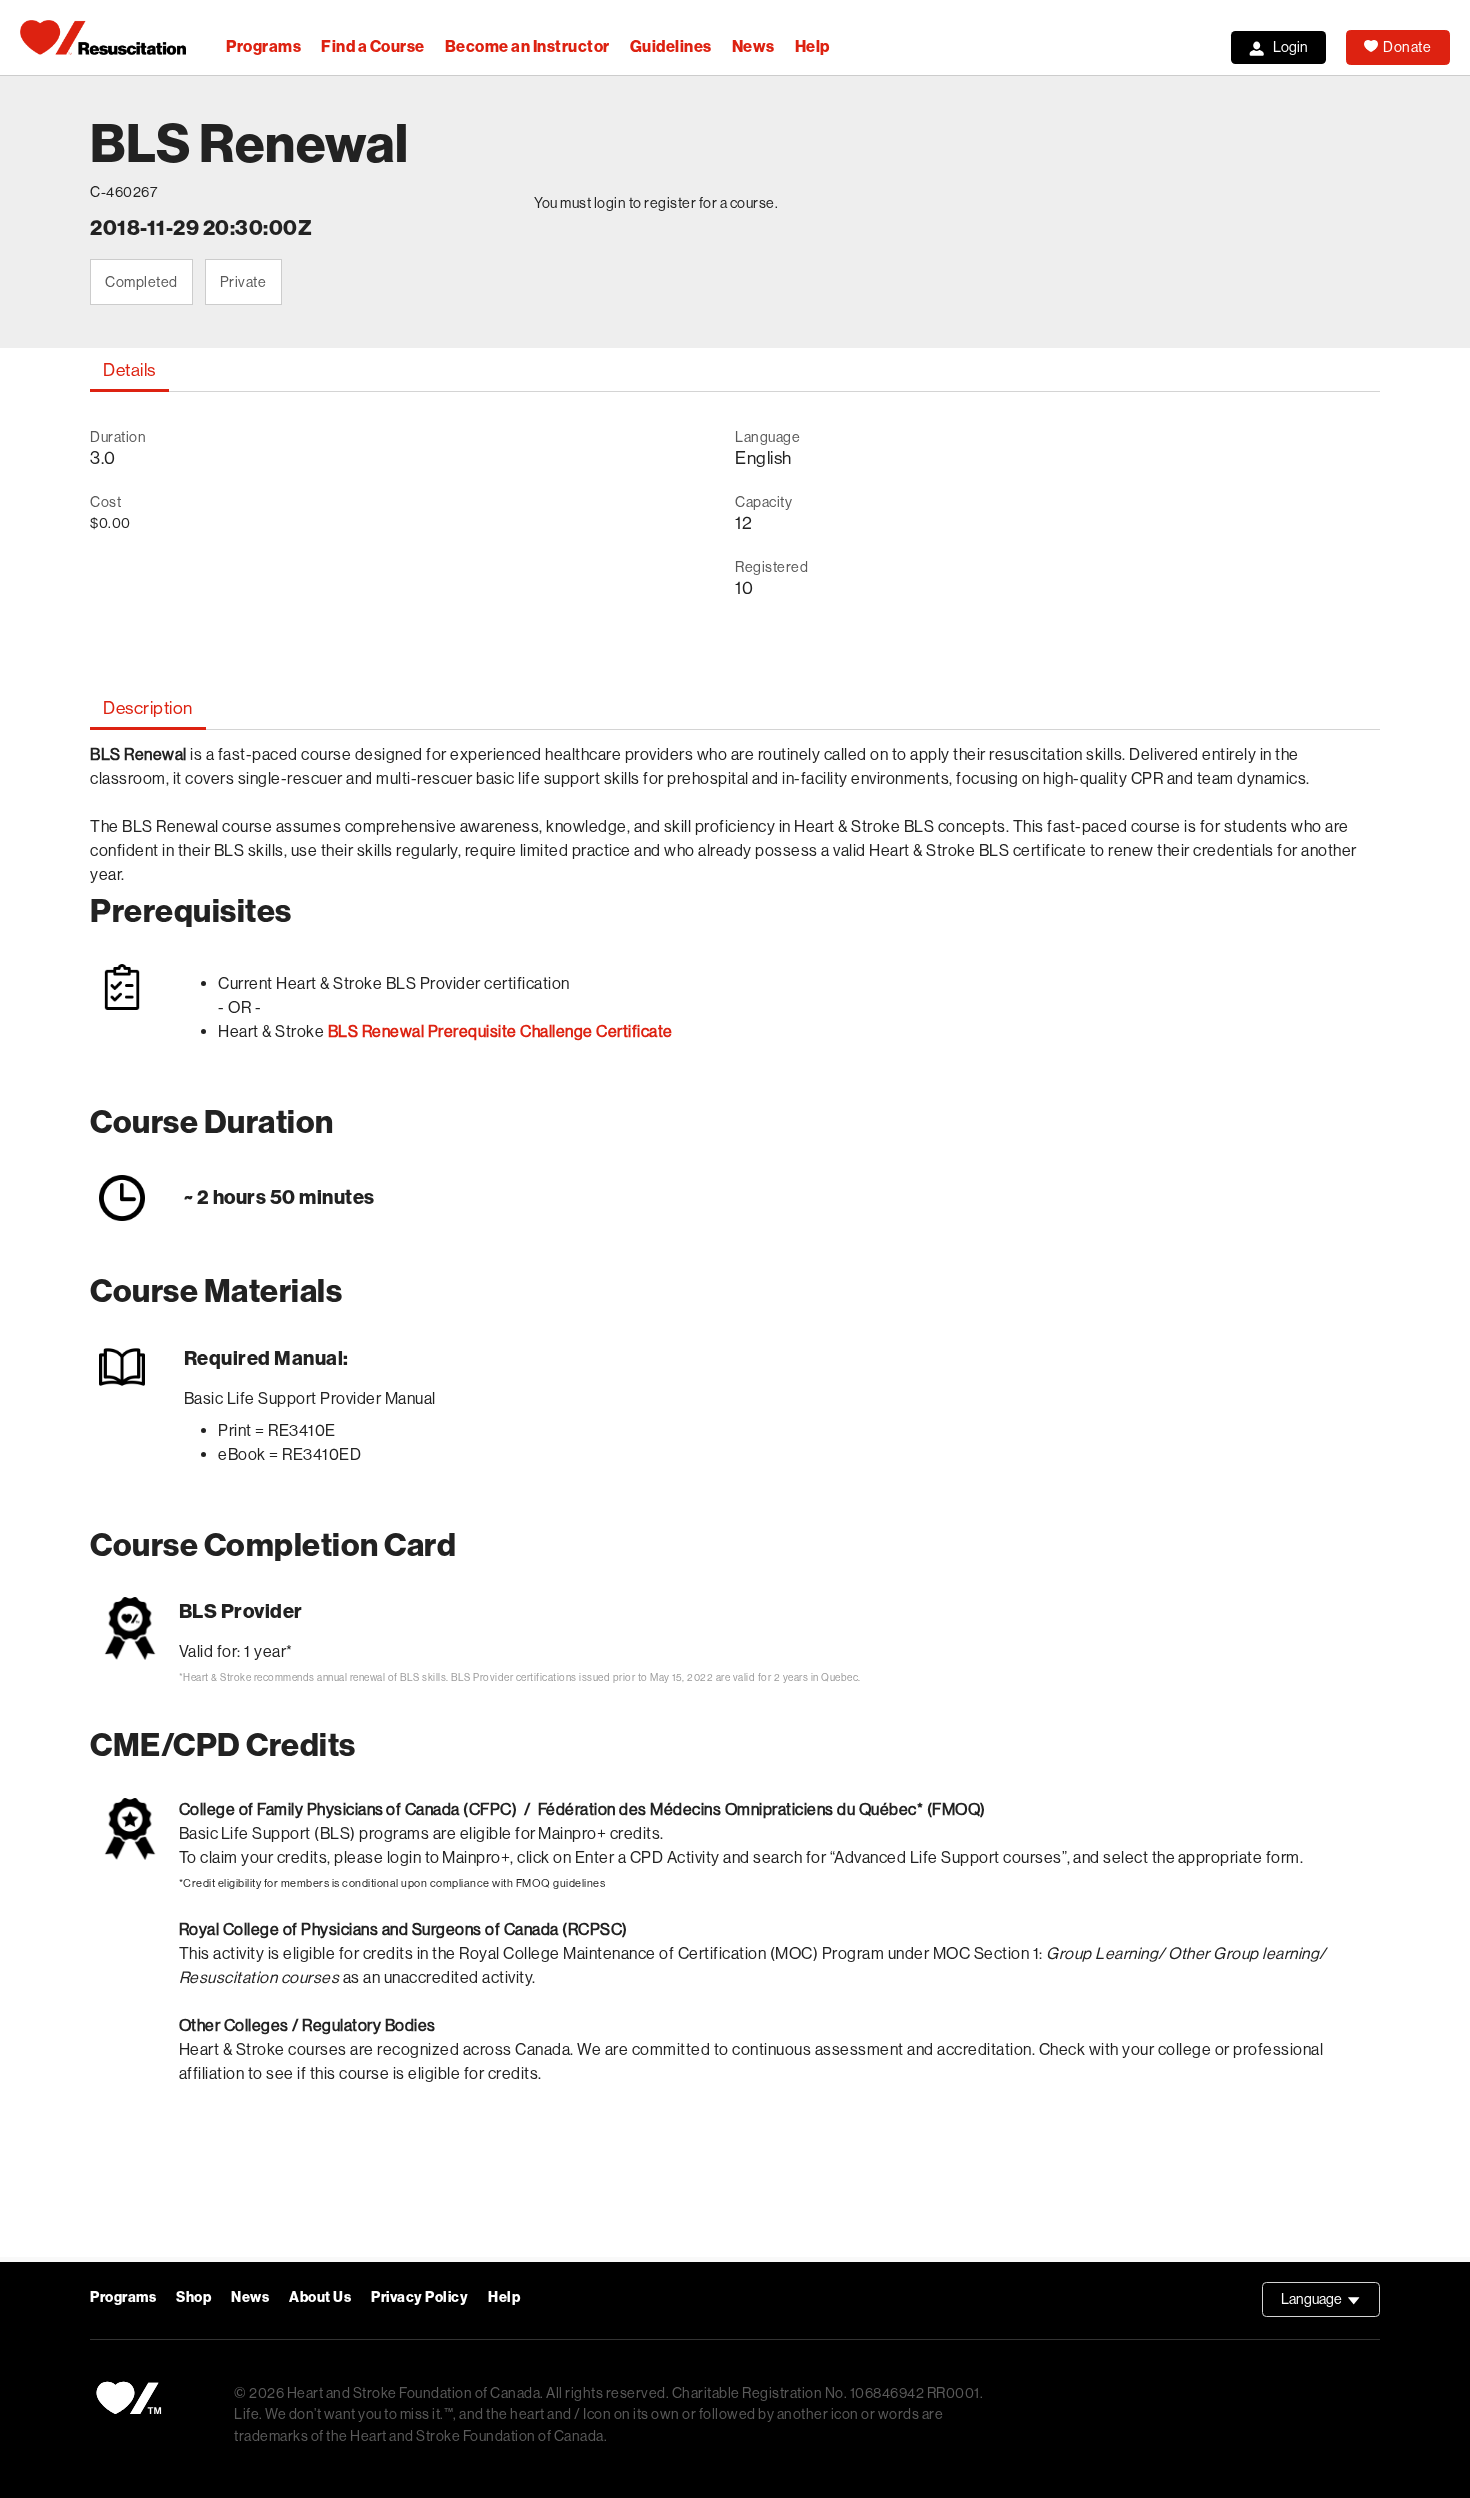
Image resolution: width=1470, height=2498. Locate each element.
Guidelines (671, 46)
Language (1330, 2304)
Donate (1407, 47)
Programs (263, 46)
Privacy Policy (419, 2297)
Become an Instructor (527, 46)
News (753, 46)
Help (812, 46)
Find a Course (373, 46)
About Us (320, 2297)
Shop (193, 2297)
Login (1290, 47)
